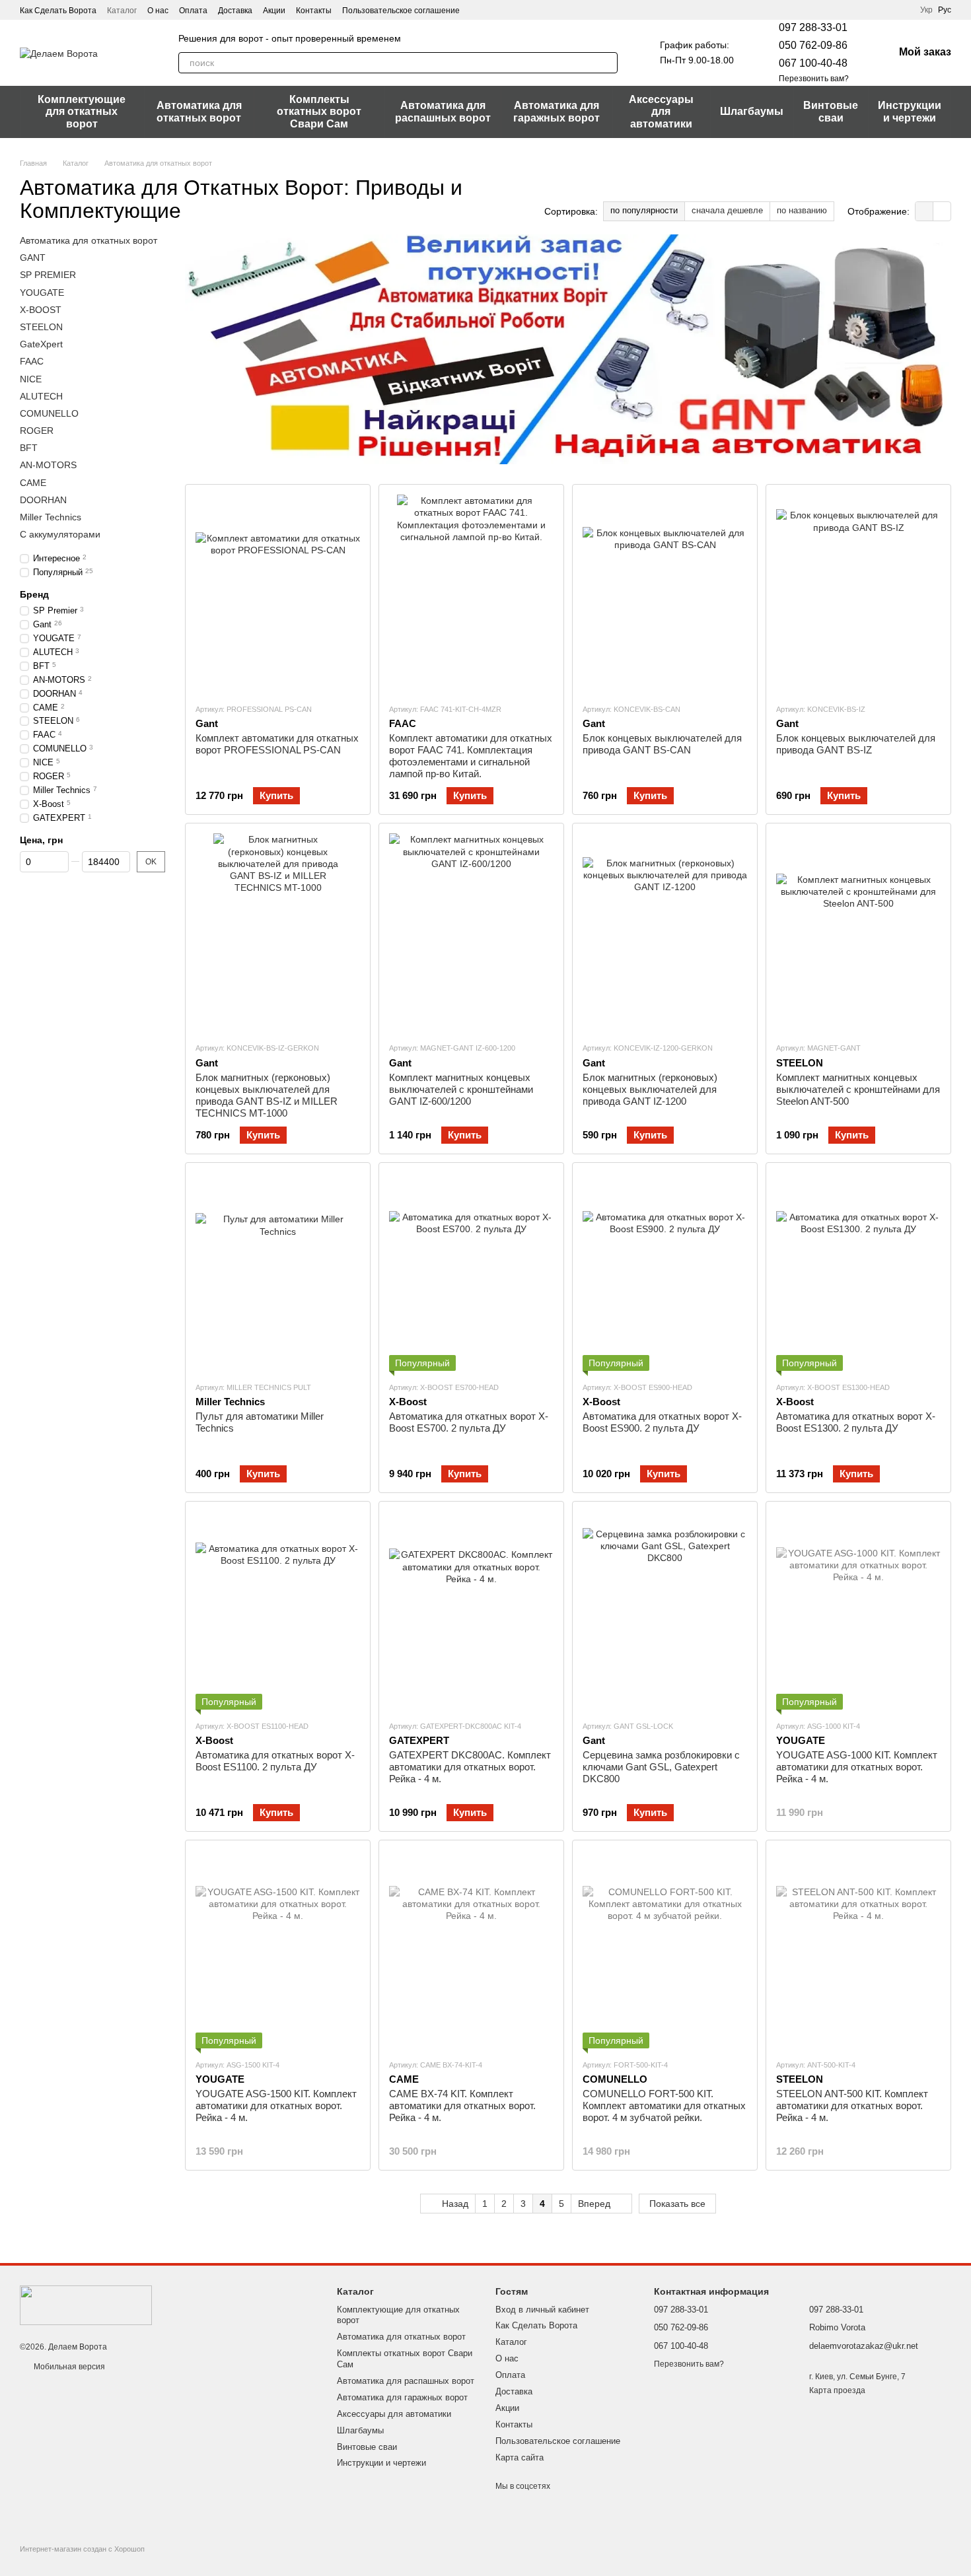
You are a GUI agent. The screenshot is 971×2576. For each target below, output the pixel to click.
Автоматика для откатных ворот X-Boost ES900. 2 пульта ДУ (662, 1422)
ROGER (37, 431)
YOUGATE (42, 293)
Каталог (122, 11)
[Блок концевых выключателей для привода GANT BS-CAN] (665, 594)
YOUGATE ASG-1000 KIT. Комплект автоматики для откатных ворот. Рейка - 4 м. (857, 1767)
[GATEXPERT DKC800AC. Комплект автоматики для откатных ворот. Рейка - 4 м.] (471, 1611)
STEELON (41, 327)
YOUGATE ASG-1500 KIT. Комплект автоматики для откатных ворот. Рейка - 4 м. (276, 2106)
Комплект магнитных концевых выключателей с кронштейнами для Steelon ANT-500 (858, 1089)
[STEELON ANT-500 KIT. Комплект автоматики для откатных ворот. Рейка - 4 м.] (858, 1949)
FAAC (32, 361)
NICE (31, 379)
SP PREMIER (48, 275)
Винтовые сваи (831, 111)
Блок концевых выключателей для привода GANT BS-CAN (662, 744)
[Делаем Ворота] (86, 2305)
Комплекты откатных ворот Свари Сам (319, 112)
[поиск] (607, 63)
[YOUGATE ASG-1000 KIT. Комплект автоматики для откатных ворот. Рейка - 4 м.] (858, 1611)
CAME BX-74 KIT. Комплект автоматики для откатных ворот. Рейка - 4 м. (462, 2106)
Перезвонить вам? (814, 79)
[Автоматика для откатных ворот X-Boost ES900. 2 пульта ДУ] (665, 1272)
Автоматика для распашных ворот (443, 111)
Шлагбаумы (752, 111)
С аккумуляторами (60, 534)
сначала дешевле (727, 210)
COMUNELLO (49, 413)
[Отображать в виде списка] (942, 211)
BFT (29, 448)
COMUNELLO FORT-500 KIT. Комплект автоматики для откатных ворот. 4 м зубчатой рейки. (664, 2106)
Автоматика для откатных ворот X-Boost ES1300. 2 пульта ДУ (856, 1422)
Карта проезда (837, 2390)
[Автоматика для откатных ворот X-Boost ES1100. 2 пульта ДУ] (278, 1611)
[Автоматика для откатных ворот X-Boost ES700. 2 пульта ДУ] (471, 1272)
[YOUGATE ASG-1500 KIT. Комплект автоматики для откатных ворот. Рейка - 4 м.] (278, 1949)
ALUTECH (41, 396)
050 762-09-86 (813, 45)
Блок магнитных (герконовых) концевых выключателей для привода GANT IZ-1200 (650, 1089)
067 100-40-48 (813, 63)
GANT (33, 258)
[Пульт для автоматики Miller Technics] (278, 1272)
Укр (926, 10)
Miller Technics (51, 517)
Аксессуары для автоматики (661, 112)
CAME (33, 483)
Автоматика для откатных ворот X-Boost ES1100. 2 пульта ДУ (275, 1761)
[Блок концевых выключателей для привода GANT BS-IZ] (858, 594)
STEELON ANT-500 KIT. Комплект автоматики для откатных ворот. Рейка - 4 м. (852, 2106)
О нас (158, 11)
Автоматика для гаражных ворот (557, 111)
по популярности (644, 210)
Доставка (235, 11)
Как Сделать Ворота (58, 11)
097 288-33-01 (813, 27)
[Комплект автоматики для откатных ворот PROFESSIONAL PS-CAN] (278, 594)
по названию (802, 210)
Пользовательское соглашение (401, 11)
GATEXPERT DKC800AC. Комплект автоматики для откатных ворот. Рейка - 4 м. (470, 1767)
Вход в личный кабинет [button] (542, 2310)
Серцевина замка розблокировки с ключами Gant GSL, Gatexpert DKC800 (661, 1767)
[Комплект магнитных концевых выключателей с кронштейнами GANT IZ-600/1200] (471, 932)
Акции (274, 11)
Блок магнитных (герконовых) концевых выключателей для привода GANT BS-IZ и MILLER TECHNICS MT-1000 (267, 1095)
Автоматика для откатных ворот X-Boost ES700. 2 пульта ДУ (469, 1422)
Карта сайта (520, 2457)
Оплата (193, 11)
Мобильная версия (68, 2367)
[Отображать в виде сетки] (924, 211)
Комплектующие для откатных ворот (82, 112)
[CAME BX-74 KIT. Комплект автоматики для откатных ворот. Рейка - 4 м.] (471, 1949)
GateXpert (41, 344)
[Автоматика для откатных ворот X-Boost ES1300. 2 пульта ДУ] (858, 1272)
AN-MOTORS (48, 466)
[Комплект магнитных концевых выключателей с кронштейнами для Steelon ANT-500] (858, 932)
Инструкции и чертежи (910, 111)
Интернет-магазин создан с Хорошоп (82, 2549)
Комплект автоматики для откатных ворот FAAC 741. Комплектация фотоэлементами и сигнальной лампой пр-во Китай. (471, 756)
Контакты (314, 11)
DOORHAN (43, 500)
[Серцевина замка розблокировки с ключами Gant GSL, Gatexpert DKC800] (665, 1611)
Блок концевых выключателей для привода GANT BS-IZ (856, 744)
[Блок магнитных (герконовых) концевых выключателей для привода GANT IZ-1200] (665, 932)
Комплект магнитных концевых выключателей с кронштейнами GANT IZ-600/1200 (461, 1089)
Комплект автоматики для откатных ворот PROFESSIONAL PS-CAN (277, 744)
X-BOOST (41, 310)
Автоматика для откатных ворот (199, 111)
